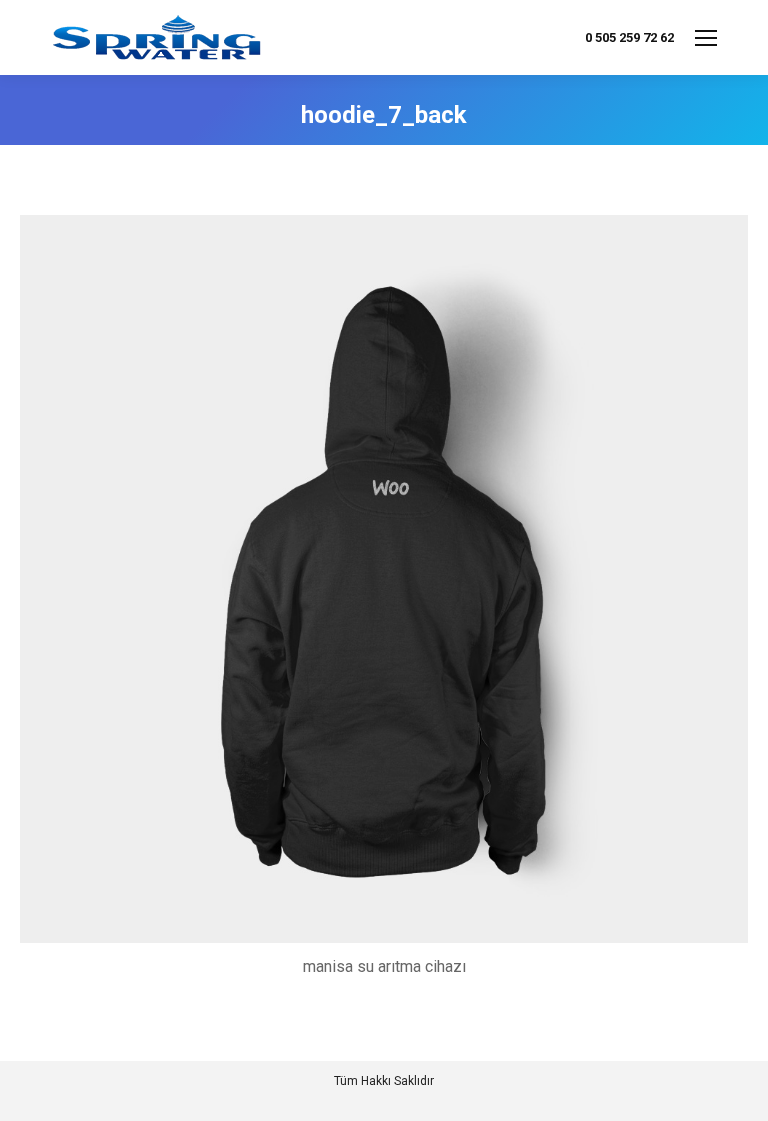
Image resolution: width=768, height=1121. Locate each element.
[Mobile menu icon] (706, 38)
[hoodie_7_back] (384, 579)
